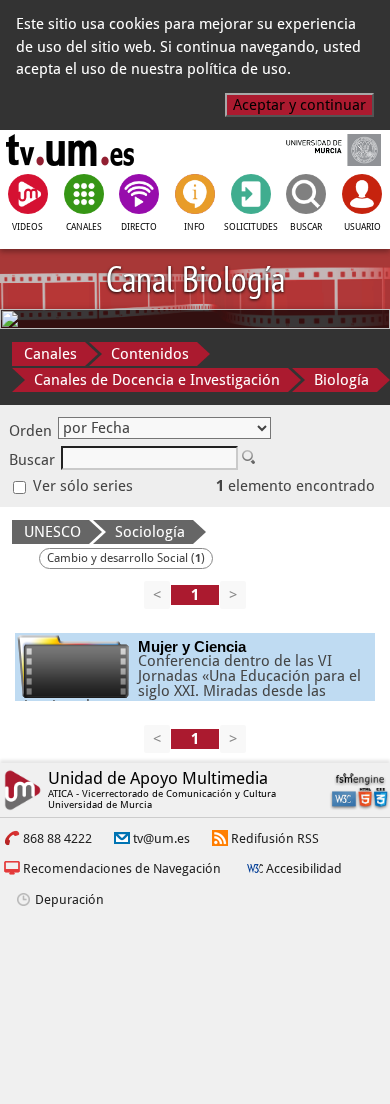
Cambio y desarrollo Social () (126, 558)
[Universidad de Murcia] (319, 150)
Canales (50, 354)
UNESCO (52, 532)
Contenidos (150, 354)
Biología (341, 380)
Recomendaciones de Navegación (122, 868)
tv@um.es (161, 838)
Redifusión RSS (275, 838)
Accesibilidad (304, 868)
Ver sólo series (81, 486)
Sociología (150, 532)
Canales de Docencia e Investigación (157, 380)
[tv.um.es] (70, 150)
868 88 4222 (57, 838)
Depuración (69, 899)
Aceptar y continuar (299, 105)
